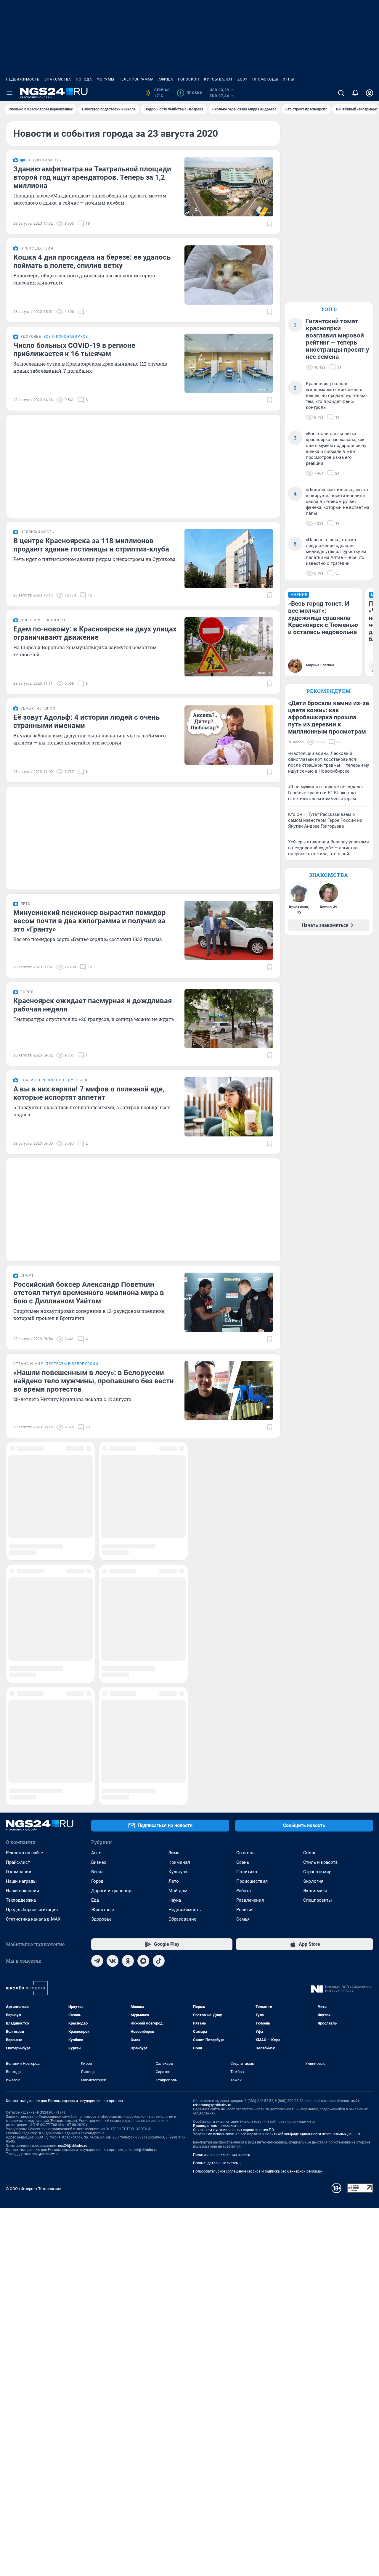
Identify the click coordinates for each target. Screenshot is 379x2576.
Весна (97, 1508)
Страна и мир (317, 1508)
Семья (243, 1555)
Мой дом (178, 1527)
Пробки (191, 93)
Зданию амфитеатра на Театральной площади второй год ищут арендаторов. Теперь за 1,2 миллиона (92, 177)
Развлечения (250, 1536)
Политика (247, 1508)
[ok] (128, 1597)
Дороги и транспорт (112, 1527)
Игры (288, 79)
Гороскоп (189, 79)
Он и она (245, 1489)
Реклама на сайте (24, 1489)
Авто (96, 1489)
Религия (245, 1546)
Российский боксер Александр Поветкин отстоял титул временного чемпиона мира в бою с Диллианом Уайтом (89, 1293)
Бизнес (99, 1498)
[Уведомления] (355, 93)
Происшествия (252, 1517)
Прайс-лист (18, 1498)
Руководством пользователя (218, 1762)
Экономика (315, 1527)
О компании (19, 1508)
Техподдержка (21, 1536)
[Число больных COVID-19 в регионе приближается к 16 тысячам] (229, 363)
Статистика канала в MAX (33, 1555)
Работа (244, 1527)
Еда (95, 1536)
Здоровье (101, 1555)
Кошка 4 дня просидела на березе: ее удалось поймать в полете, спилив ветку (92, 261)
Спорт (309, 1489)
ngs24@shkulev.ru (73, 1782)
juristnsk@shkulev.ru (141, 1786)
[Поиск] (341, 93)
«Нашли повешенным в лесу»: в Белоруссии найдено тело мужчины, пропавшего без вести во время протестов (94, 1381)
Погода (84, 79)
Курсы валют (218, 79)
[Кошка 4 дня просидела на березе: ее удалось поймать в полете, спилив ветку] (229, 275)
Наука (175, 1536)
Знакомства (58, 79)
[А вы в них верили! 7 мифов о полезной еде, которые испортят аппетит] (229, 1107)
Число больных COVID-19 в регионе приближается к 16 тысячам (74, 350)
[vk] (113, 1597)
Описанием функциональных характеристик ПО (233, 1766)
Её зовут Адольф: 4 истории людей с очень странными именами (86, 721)
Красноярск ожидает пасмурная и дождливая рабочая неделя (93, 1005)
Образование (182, 1555)
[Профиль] (370, 93)
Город (97, 1517)
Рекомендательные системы (217, 1799)
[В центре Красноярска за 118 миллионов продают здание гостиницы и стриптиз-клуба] (229, 559)
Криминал (179, 1498)
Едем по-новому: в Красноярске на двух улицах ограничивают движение (95, 633)
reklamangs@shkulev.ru (212, 1741)
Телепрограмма (136, 79)
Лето (174, 1517)
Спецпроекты (318, 1536)
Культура (178, 1508)
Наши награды (21, 1517)
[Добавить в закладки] (270, 223)
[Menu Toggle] (9, 93)
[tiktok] (159, 1597)
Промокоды (265, 79)
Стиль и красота (320, 1498)
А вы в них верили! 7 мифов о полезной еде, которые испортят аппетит (89, 1093)
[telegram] (97, 1597)
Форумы (106, 79)
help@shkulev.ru (45, 1790)
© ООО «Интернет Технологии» (33, 1825)
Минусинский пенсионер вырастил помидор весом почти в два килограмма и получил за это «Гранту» (90, 921)
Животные (103, 1546)
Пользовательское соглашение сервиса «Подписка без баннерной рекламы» (258, 1808)
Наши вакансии (23, 1527)
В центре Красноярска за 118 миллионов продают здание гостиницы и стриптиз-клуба (91, 545)
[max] (143, 1597)
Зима (174, 1489)
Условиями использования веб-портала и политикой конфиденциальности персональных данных (277, 1770)
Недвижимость (23, 79)
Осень (243, 1498)
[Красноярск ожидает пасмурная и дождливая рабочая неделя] (229, 1019)
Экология (313, 1517)
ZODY (243, 79)
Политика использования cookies (221, 1791)
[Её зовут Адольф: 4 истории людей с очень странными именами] (229, 735)
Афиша (166, 79)
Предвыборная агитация (32, 1546)
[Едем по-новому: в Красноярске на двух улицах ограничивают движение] (229, 647)
